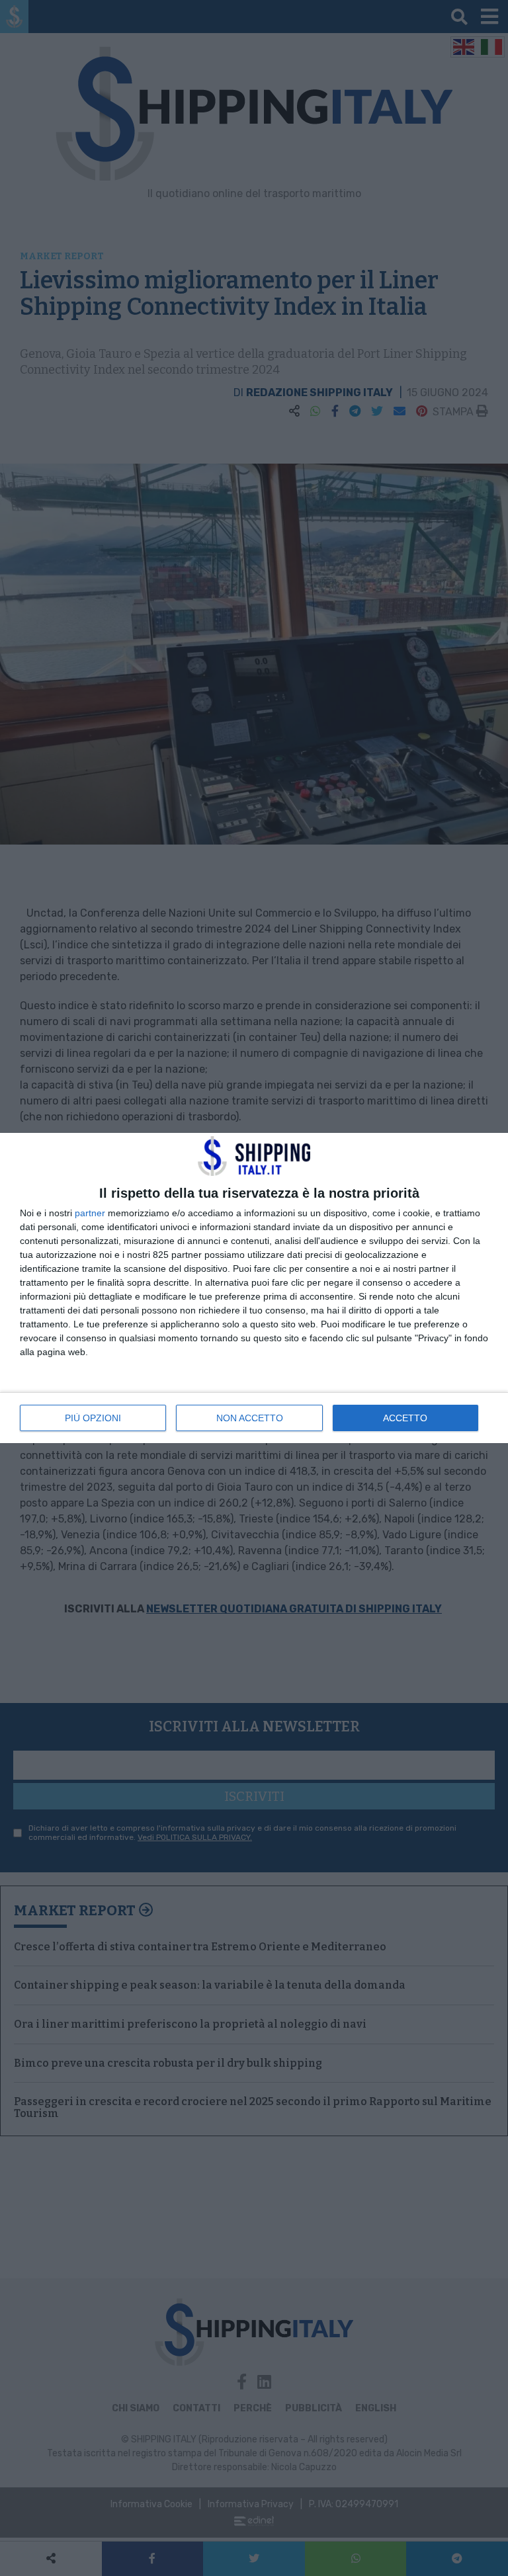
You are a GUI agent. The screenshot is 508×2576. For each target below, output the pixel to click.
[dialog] (254, 1288)
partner (90, 1213)
